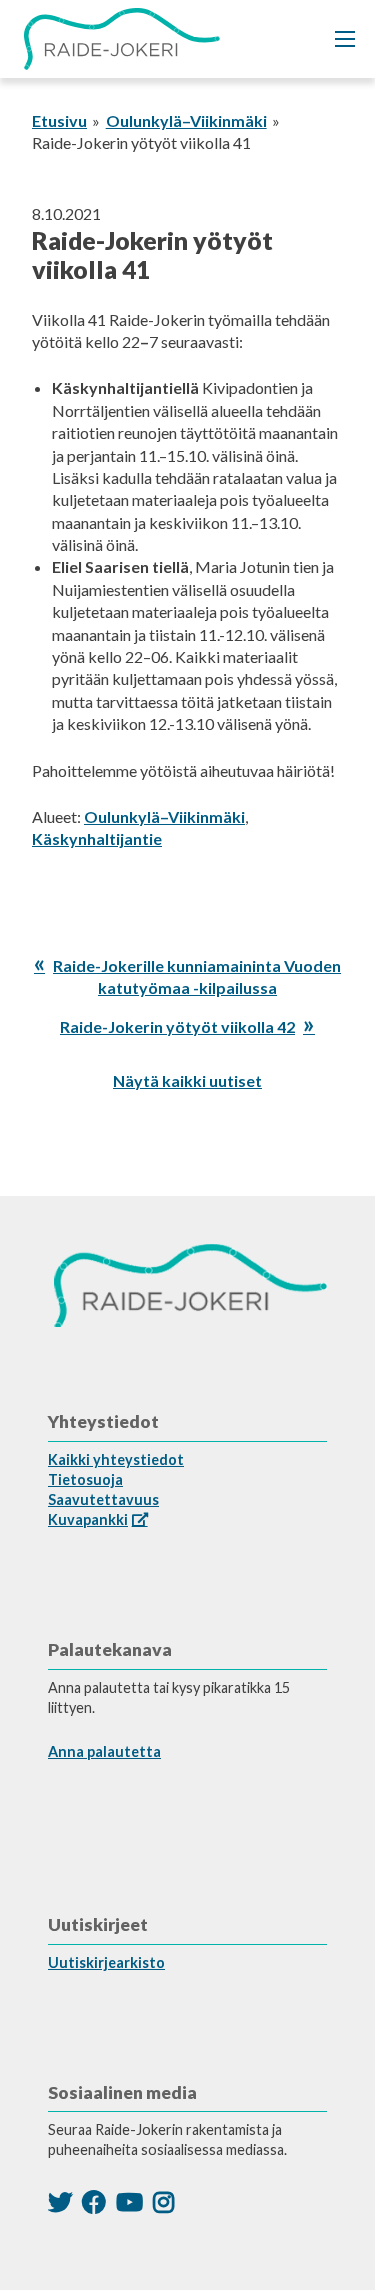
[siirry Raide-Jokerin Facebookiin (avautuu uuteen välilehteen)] (94, 2201)
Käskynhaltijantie (97, 838)
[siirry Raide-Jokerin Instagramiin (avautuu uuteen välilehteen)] (163, 2201)
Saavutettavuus (103, 1499)
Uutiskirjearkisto (106, 1962)
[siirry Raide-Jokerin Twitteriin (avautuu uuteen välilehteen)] (60, 2201)
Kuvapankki (88, 1519)
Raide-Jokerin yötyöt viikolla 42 (177, 1026)
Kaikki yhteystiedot (116, 1459)
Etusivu (59, 120)
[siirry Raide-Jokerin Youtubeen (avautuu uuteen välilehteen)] (129, 2201)
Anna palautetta (104, 1751)
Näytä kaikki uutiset (187, 1080)
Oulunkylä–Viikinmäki (186, 120)
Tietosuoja (85, 1479)
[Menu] (345, 39)
